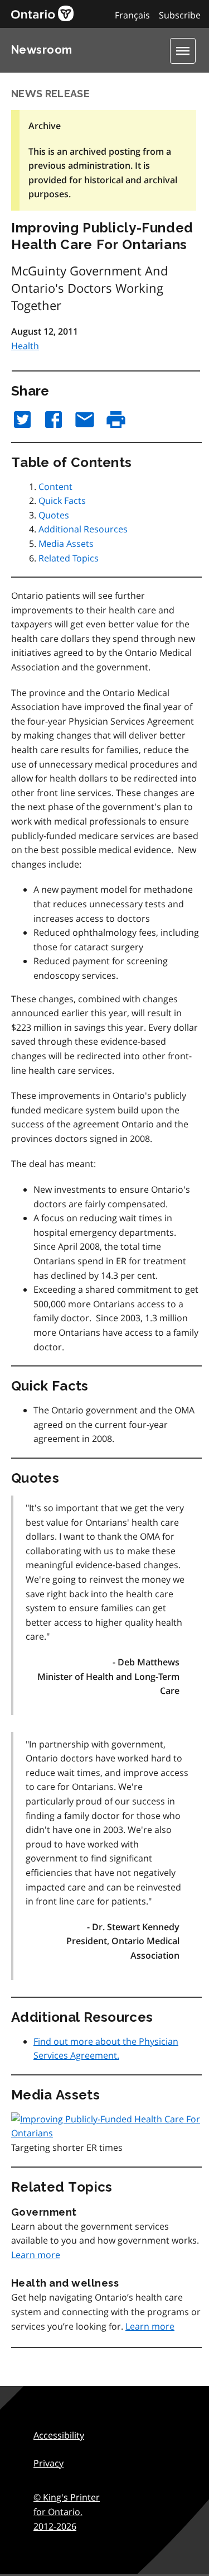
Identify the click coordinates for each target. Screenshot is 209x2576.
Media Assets (66, 544)
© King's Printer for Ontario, (67, 2511)
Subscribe (180, 15)
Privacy (48, 2463)
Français (132, 15)
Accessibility (59, 2435)
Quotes (54, 515)
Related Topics (69, 558)
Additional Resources (83, 529)
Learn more (36, 2255)
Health (25, 346)
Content (55, 487)
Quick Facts (62, 501)
